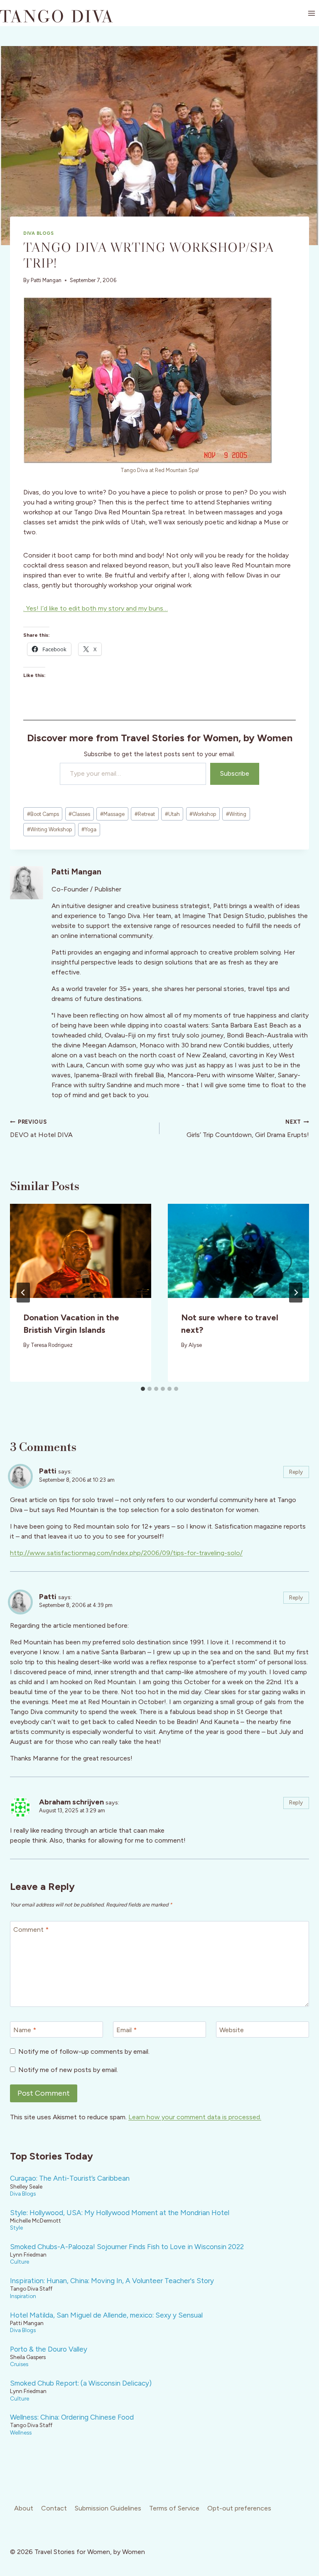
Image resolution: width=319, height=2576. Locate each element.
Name (25, 2029)
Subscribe (235, 773)
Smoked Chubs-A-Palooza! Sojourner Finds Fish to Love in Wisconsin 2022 (127, 2247)
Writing (236, 814)
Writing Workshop (49, 829)
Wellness (21, 2432)
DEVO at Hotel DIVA (41, 1129)
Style (16, 2228)
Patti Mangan (46, 280)
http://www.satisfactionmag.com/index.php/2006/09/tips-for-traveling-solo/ (126, 1553)
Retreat (145, 814)
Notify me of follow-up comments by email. (84, 2051)
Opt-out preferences (239, 2508)
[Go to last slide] (23, 1293)
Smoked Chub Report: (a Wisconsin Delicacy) (81, 2383)
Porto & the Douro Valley (49, 2349)
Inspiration (23, 2296)
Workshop (203, 814)
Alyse (195, 1345)
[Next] (296, 1293)
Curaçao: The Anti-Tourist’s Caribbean (70, 2178)
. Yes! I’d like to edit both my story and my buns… (96, 608)
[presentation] (81, 1251)
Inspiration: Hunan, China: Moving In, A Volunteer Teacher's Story (112, 2281)
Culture (20, 2262)
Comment (31, 1929)
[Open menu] (311, 13)
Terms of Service (174, 2508)
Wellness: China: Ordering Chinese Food (72, 2417)
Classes (79, 814)
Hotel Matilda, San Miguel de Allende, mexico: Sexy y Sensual (106, 2315)
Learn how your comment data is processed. (195, 2117)
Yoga (89, 829)
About (24, 2508)
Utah (172, 814)
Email (126, 2029)
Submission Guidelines (108, 2508)
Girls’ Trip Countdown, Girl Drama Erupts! (248, 1129)
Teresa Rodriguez (52, 1345)
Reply (296, 1472)
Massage (112, 814)
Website (232, 2029)
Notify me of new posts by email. (68, 2070)
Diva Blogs (39, 233)
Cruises (19, 2364)
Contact (54, 2508)
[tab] (143, 1389)
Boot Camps (43, 814)
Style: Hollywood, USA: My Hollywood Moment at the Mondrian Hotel (120, 2213)
